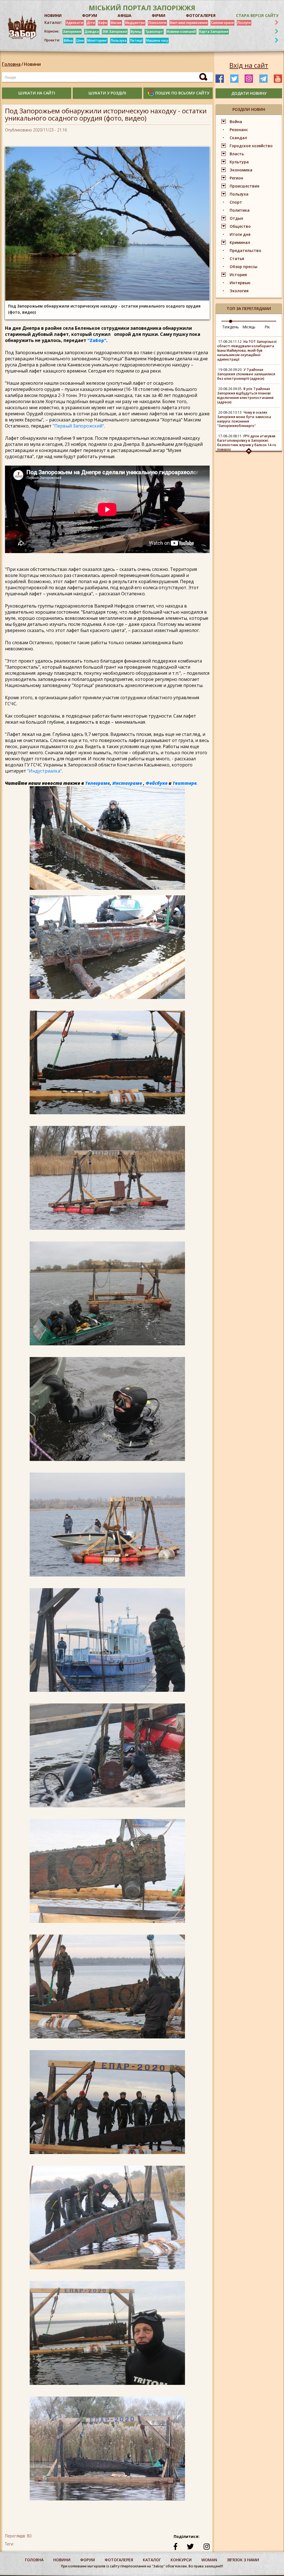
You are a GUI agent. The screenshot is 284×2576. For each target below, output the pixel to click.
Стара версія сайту (257, 15)
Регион (236, 178)
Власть (237, 154)
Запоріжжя (72, 32)
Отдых (236, 218)
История (238, 275)
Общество (240, 226)
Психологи (157, 23)
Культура (239, 162)
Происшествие (244, 186)
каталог (152, 2560)
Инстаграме (127, 783)
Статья (237, 258)
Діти (91, 23)
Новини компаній (181, 32)
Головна (11, 64)
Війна (68, 40)
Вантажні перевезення (189, 23)
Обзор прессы (244, 267)
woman (209, 2560)
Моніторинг (97, 40)
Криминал (240, 242)
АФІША (125, 15)
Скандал (238, 138)
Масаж (116, 23)
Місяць (249, 327)
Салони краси (222, 23)
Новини (32, 64)
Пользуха (119, 40)
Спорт (236, 202)
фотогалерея (119, 2560)
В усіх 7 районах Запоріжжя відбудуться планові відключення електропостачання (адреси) (245, 395)
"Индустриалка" (44, 771)
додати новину (249, 93)
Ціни (80, 40)
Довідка (92, 32)
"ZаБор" (97, 340)
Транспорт (154, 32)
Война (236, 122)
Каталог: (53, 23)
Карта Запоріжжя (214, 32)
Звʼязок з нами (243, 2560)
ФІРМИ (159, 15)
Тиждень (230, 327)
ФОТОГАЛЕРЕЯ (201, 15)
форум (88, 2560)
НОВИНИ (53, 15)
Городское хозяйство (251, 146)
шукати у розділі (107, 93)
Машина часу (157, 40)
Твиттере (185, 783)
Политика (240, 210)
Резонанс (239, 130)
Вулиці (136, 32)
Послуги (244, 23)
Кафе (103, 23)
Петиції (136, 40)
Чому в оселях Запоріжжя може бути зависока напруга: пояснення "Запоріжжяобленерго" (244, 419)
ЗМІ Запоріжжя (115, 32)
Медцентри (135, 23)
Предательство (245, 250)
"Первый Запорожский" (78, 426)
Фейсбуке (157, 783)
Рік (267, 327)
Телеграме (97, 783)
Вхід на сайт (249, 65)
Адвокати (75, 23)
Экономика (241, 170)
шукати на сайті (37, 93)
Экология (239, 291)
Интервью (240, 283)
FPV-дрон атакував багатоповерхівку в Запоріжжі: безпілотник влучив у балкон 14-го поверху (247, 443)
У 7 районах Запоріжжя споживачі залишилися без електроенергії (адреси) (246, 374)
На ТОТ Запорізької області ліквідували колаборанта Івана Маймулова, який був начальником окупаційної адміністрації (247, 350)
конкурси (181, 2560)
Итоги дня (240, 234)
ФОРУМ (90, 15)
